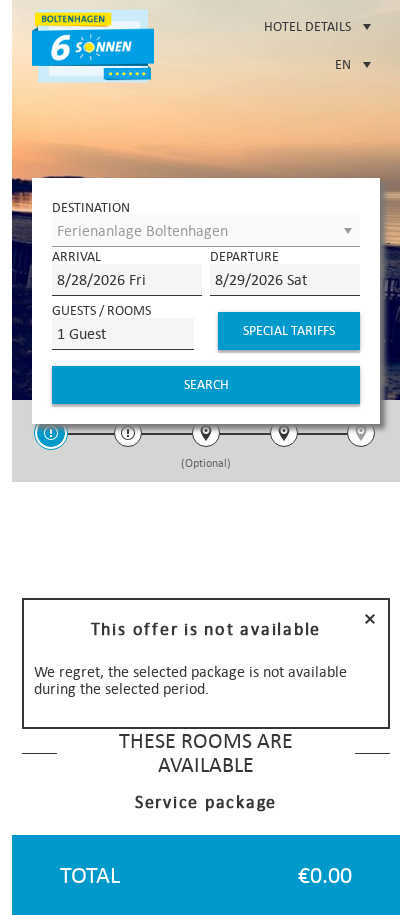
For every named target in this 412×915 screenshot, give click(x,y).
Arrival (76, 256)
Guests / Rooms (101, 310)
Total (90, 875)
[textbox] (127, 280)
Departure (244, 256)
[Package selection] (51, 435)
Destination (91, 207)
